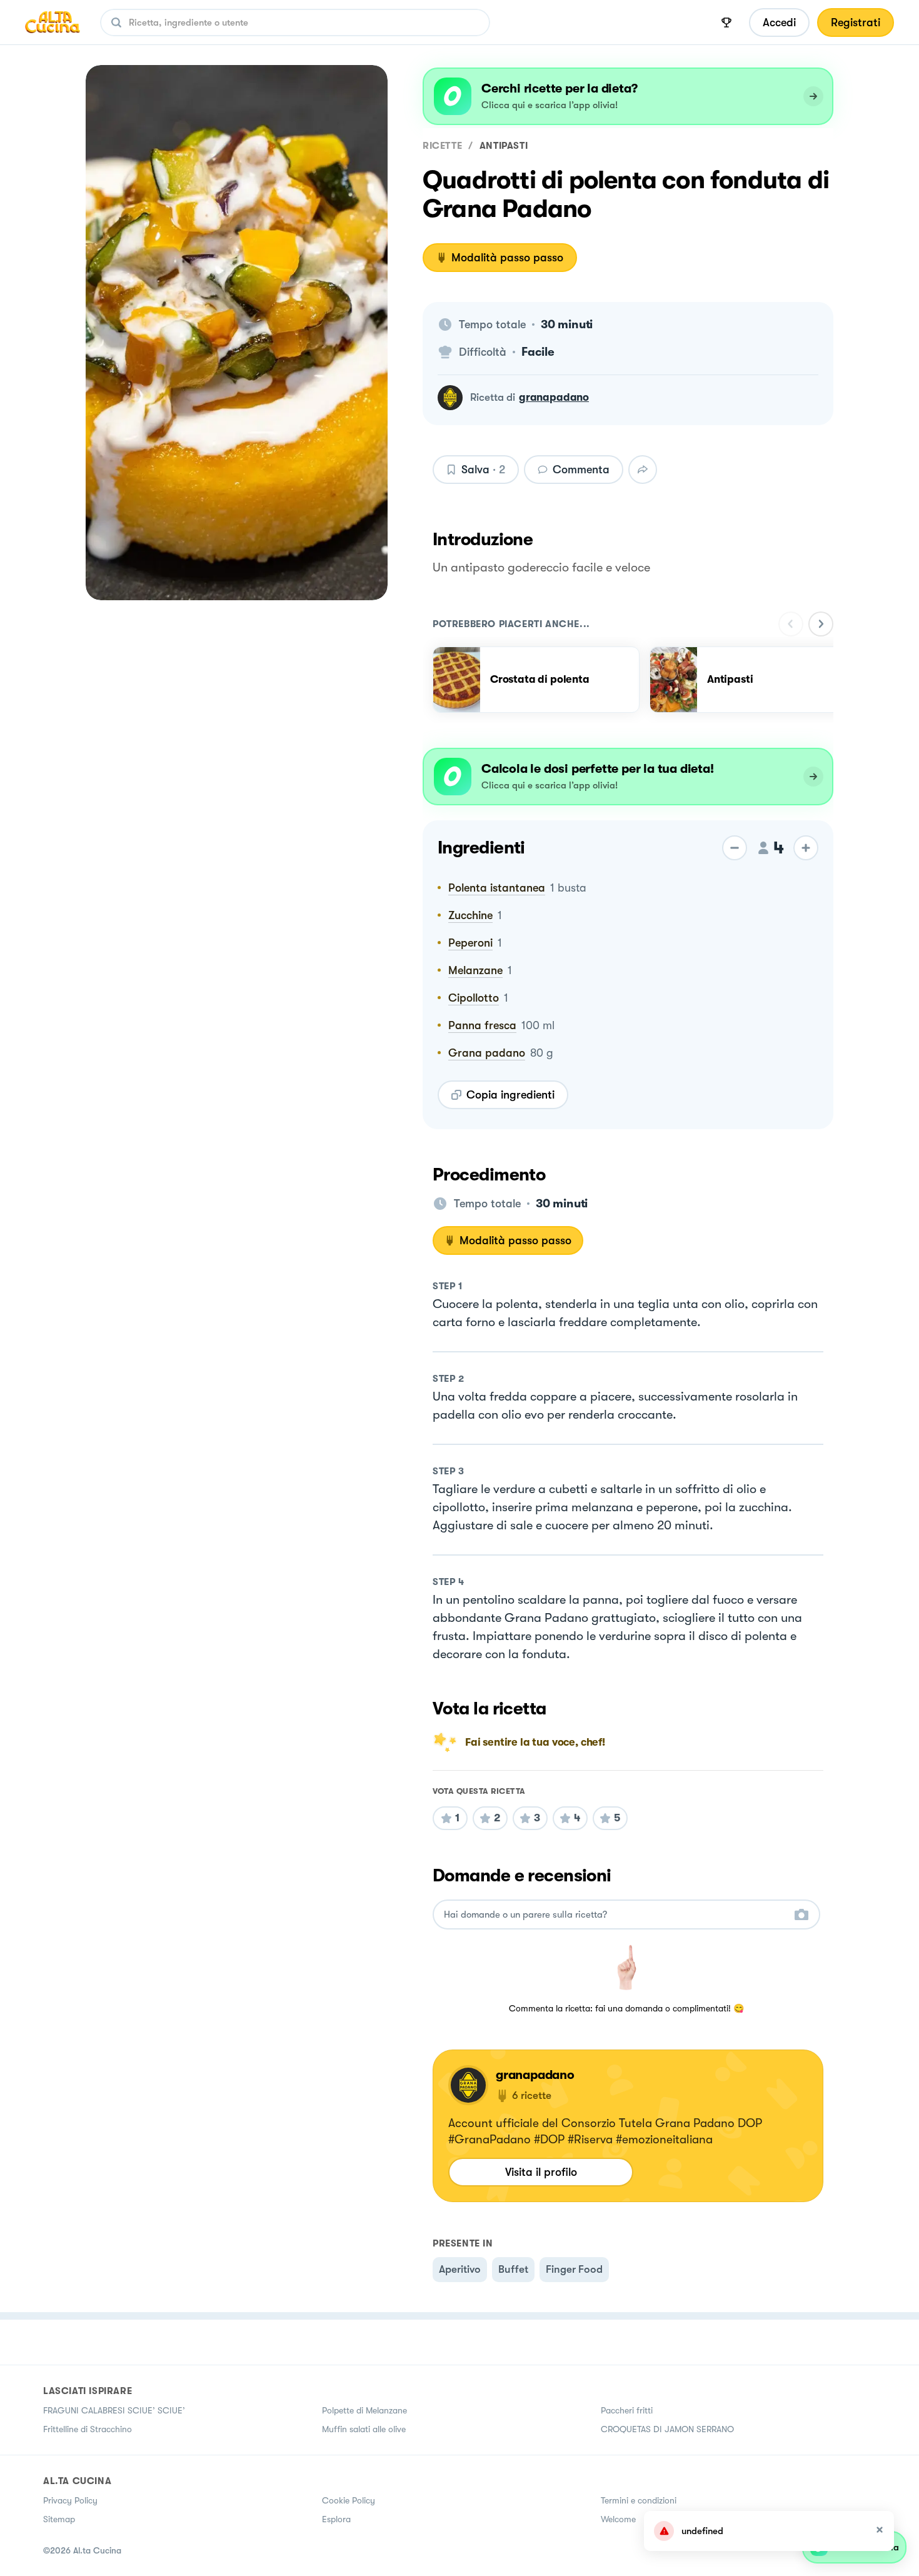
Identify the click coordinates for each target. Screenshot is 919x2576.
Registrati (856, 23)
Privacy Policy (70, 2500)
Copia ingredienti (510, 1095)
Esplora (336, 2519)
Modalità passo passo (507, 258)
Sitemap (59, 2519)
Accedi (779, 23)
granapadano (554, 397)
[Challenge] (726, 23)
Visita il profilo (541, 2172)
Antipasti (504, 146)
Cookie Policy (349, 2500)
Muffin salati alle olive (364, 2429)
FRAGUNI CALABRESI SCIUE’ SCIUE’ (114, 2410)
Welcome (618, 2519)
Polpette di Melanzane (364, 2410)
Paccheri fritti (627, 2410)
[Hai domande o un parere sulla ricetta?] (615, 1915)
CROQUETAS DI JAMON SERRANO (667, 2429)
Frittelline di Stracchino (88, 2429)
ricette (442, 146)
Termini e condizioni (639, 2500)
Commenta (581, 470)
